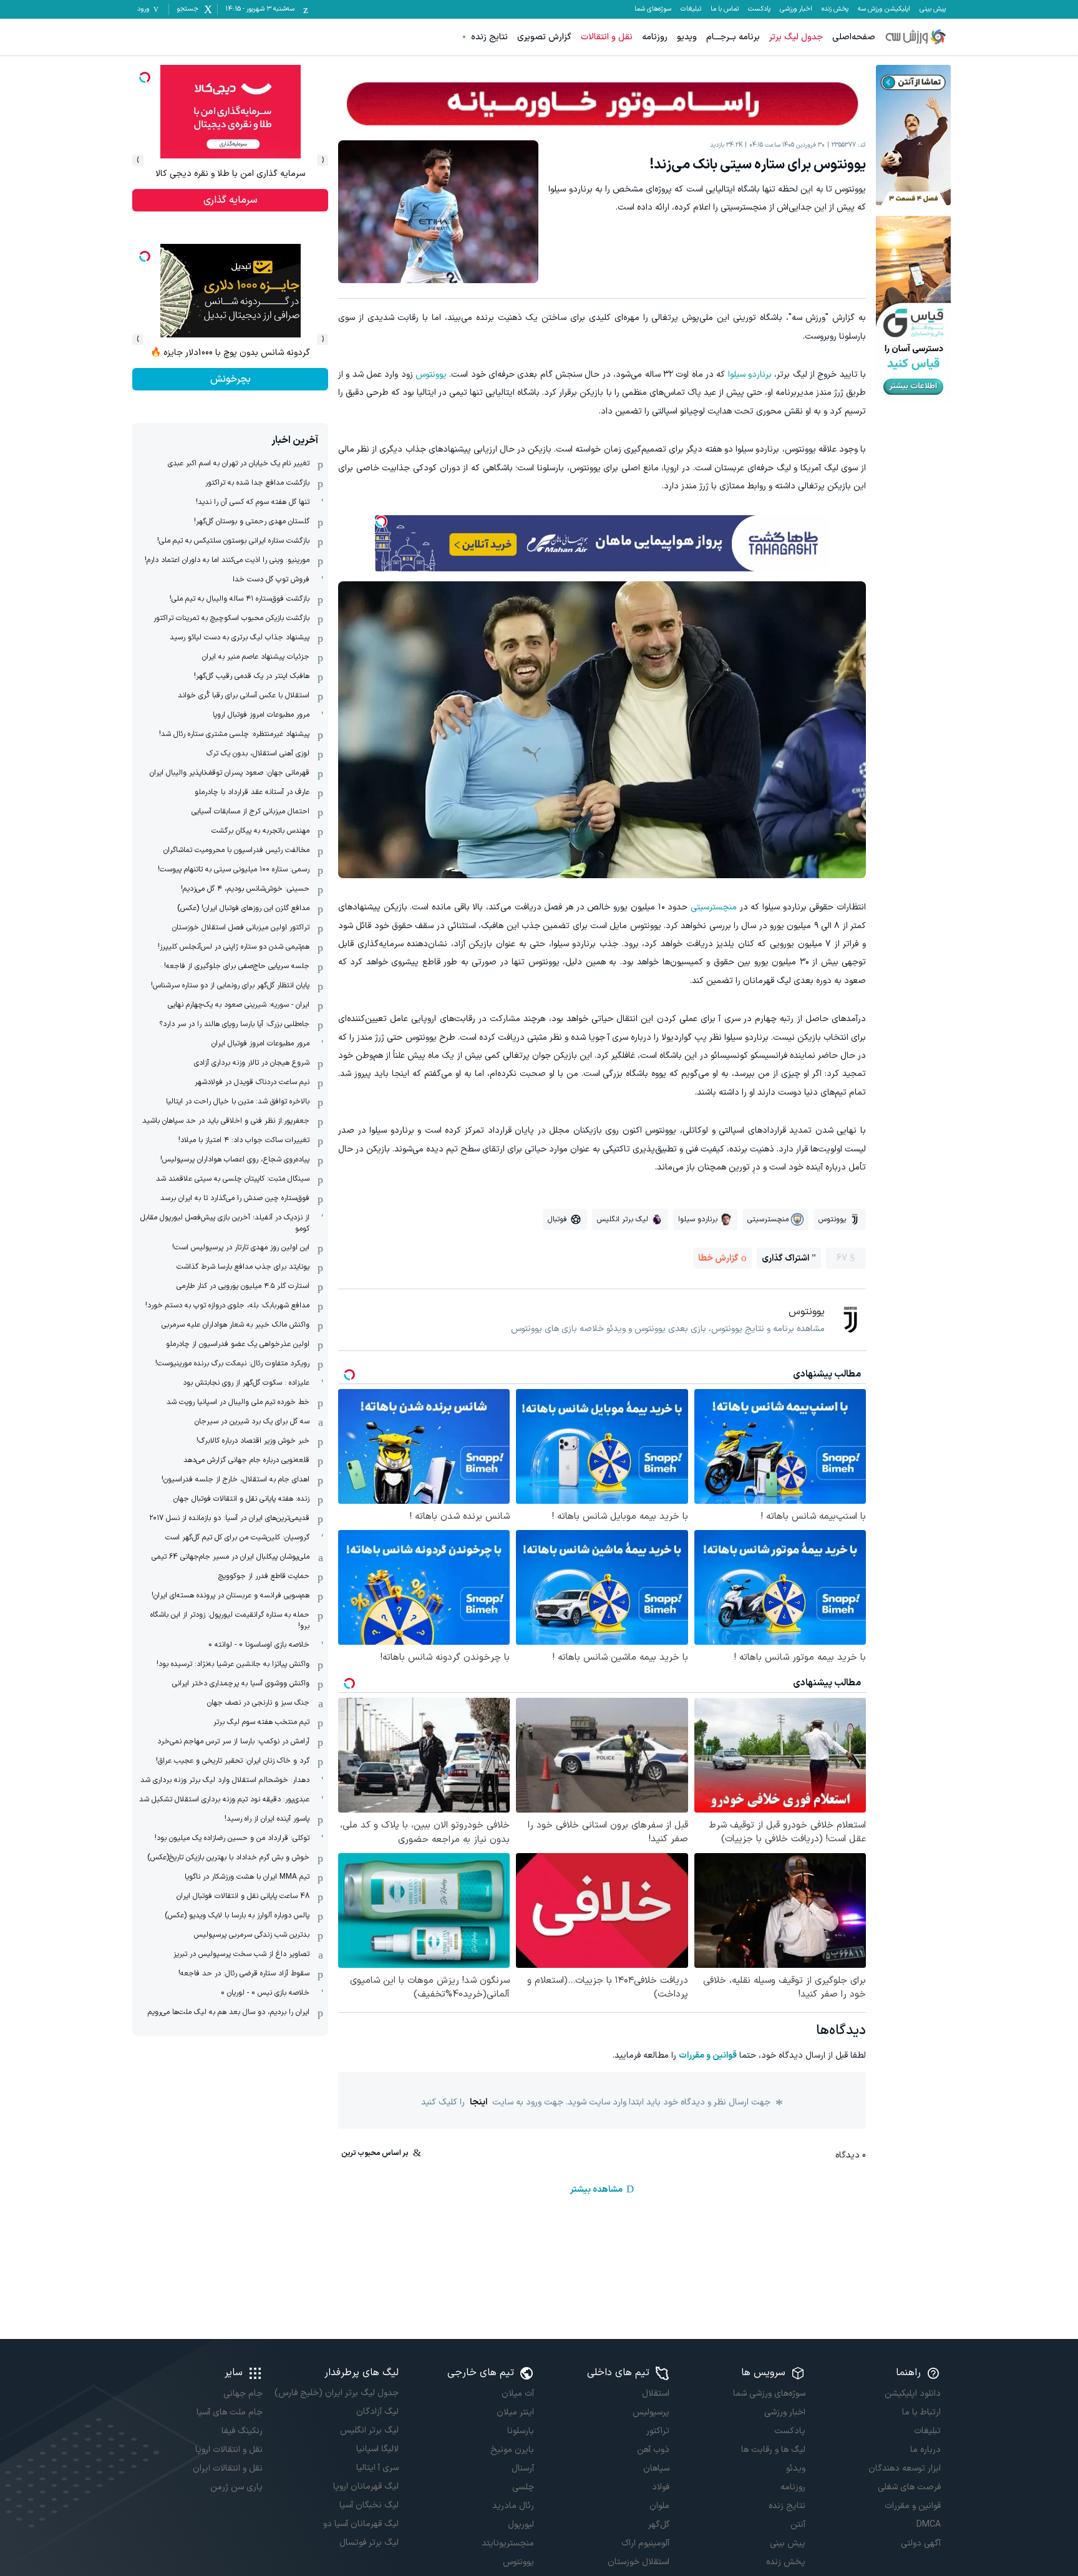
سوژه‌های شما (653, 9)
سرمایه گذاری (231, 200)
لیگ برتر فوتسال (369, 2543)
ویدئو (795, 2468)
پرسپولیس (651, 2412)
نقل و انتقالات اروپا (229, 2450)
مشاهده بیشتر (596, 2190)
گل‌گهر (659, 2525)
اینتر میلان (515, 2412)
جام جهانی (243, 2394)
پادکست (759, 9)
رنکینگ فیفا (242, 2431)
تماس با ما (725, 9)
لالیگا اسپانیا (377, 2449)
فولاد (661, 2487)
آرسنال (523, 2468)
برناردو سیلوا (750, 375)
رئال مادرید (513, 2506)
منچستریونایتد (508, 2543)
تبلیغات (691, 9)
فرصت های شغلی (909, 2487)
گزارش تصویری (544, 37)
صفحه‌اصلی (854, 37)
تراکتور (658, 2431)
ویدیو (687, 37)
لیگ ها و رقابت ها (773, 2450)
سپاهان (656, 2468)
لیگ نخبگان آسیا (369, 2505)
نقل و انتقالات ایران (228, 2468)
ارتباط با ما (921, 2412)
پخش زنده (835, 9)
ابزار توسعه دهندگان (905, 2468)
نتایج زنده (489, 37)
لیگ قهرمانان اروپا (366, 2486)
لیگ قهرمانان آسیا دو (361, 2524)
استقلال (656, 2394)
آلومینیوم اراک (645, 2543)
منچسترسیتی (714, 907)
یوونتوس (431, 375)
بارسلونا (521, 2431)
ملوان (659, 2506)
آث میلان (518, 2394)
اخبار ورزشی (796, 9)
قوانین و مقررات (708, 2055)
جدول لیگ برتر (796, 37)
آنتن (798, 2525)
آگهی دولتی (921, 2543)
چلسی (523, 2487)
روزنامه (655, 37)
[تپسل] (381, 521)
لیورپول (521, 2525)
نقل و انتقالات (607, 37)
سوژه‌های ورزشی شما (769, 2394)
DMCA (929, 2525)
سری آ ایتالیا (377, 2468)
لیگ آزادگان (377, 2412)
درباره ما (925, 2450)
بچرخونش (231, 379)
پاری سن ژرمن (236, 2487)
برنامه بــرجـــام (733, 37)
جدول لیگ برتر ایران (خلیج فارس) (336, 2393)
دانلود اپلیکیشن (913, 2394)
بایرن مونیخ (512, 2450)
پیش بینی (933, 9)
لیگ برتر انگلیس (369, 2430)
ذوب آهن (653, 2450)
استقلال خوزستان (639, 2562)
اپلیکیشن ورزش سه (884, 9)
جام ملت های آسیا (230, 2412)
